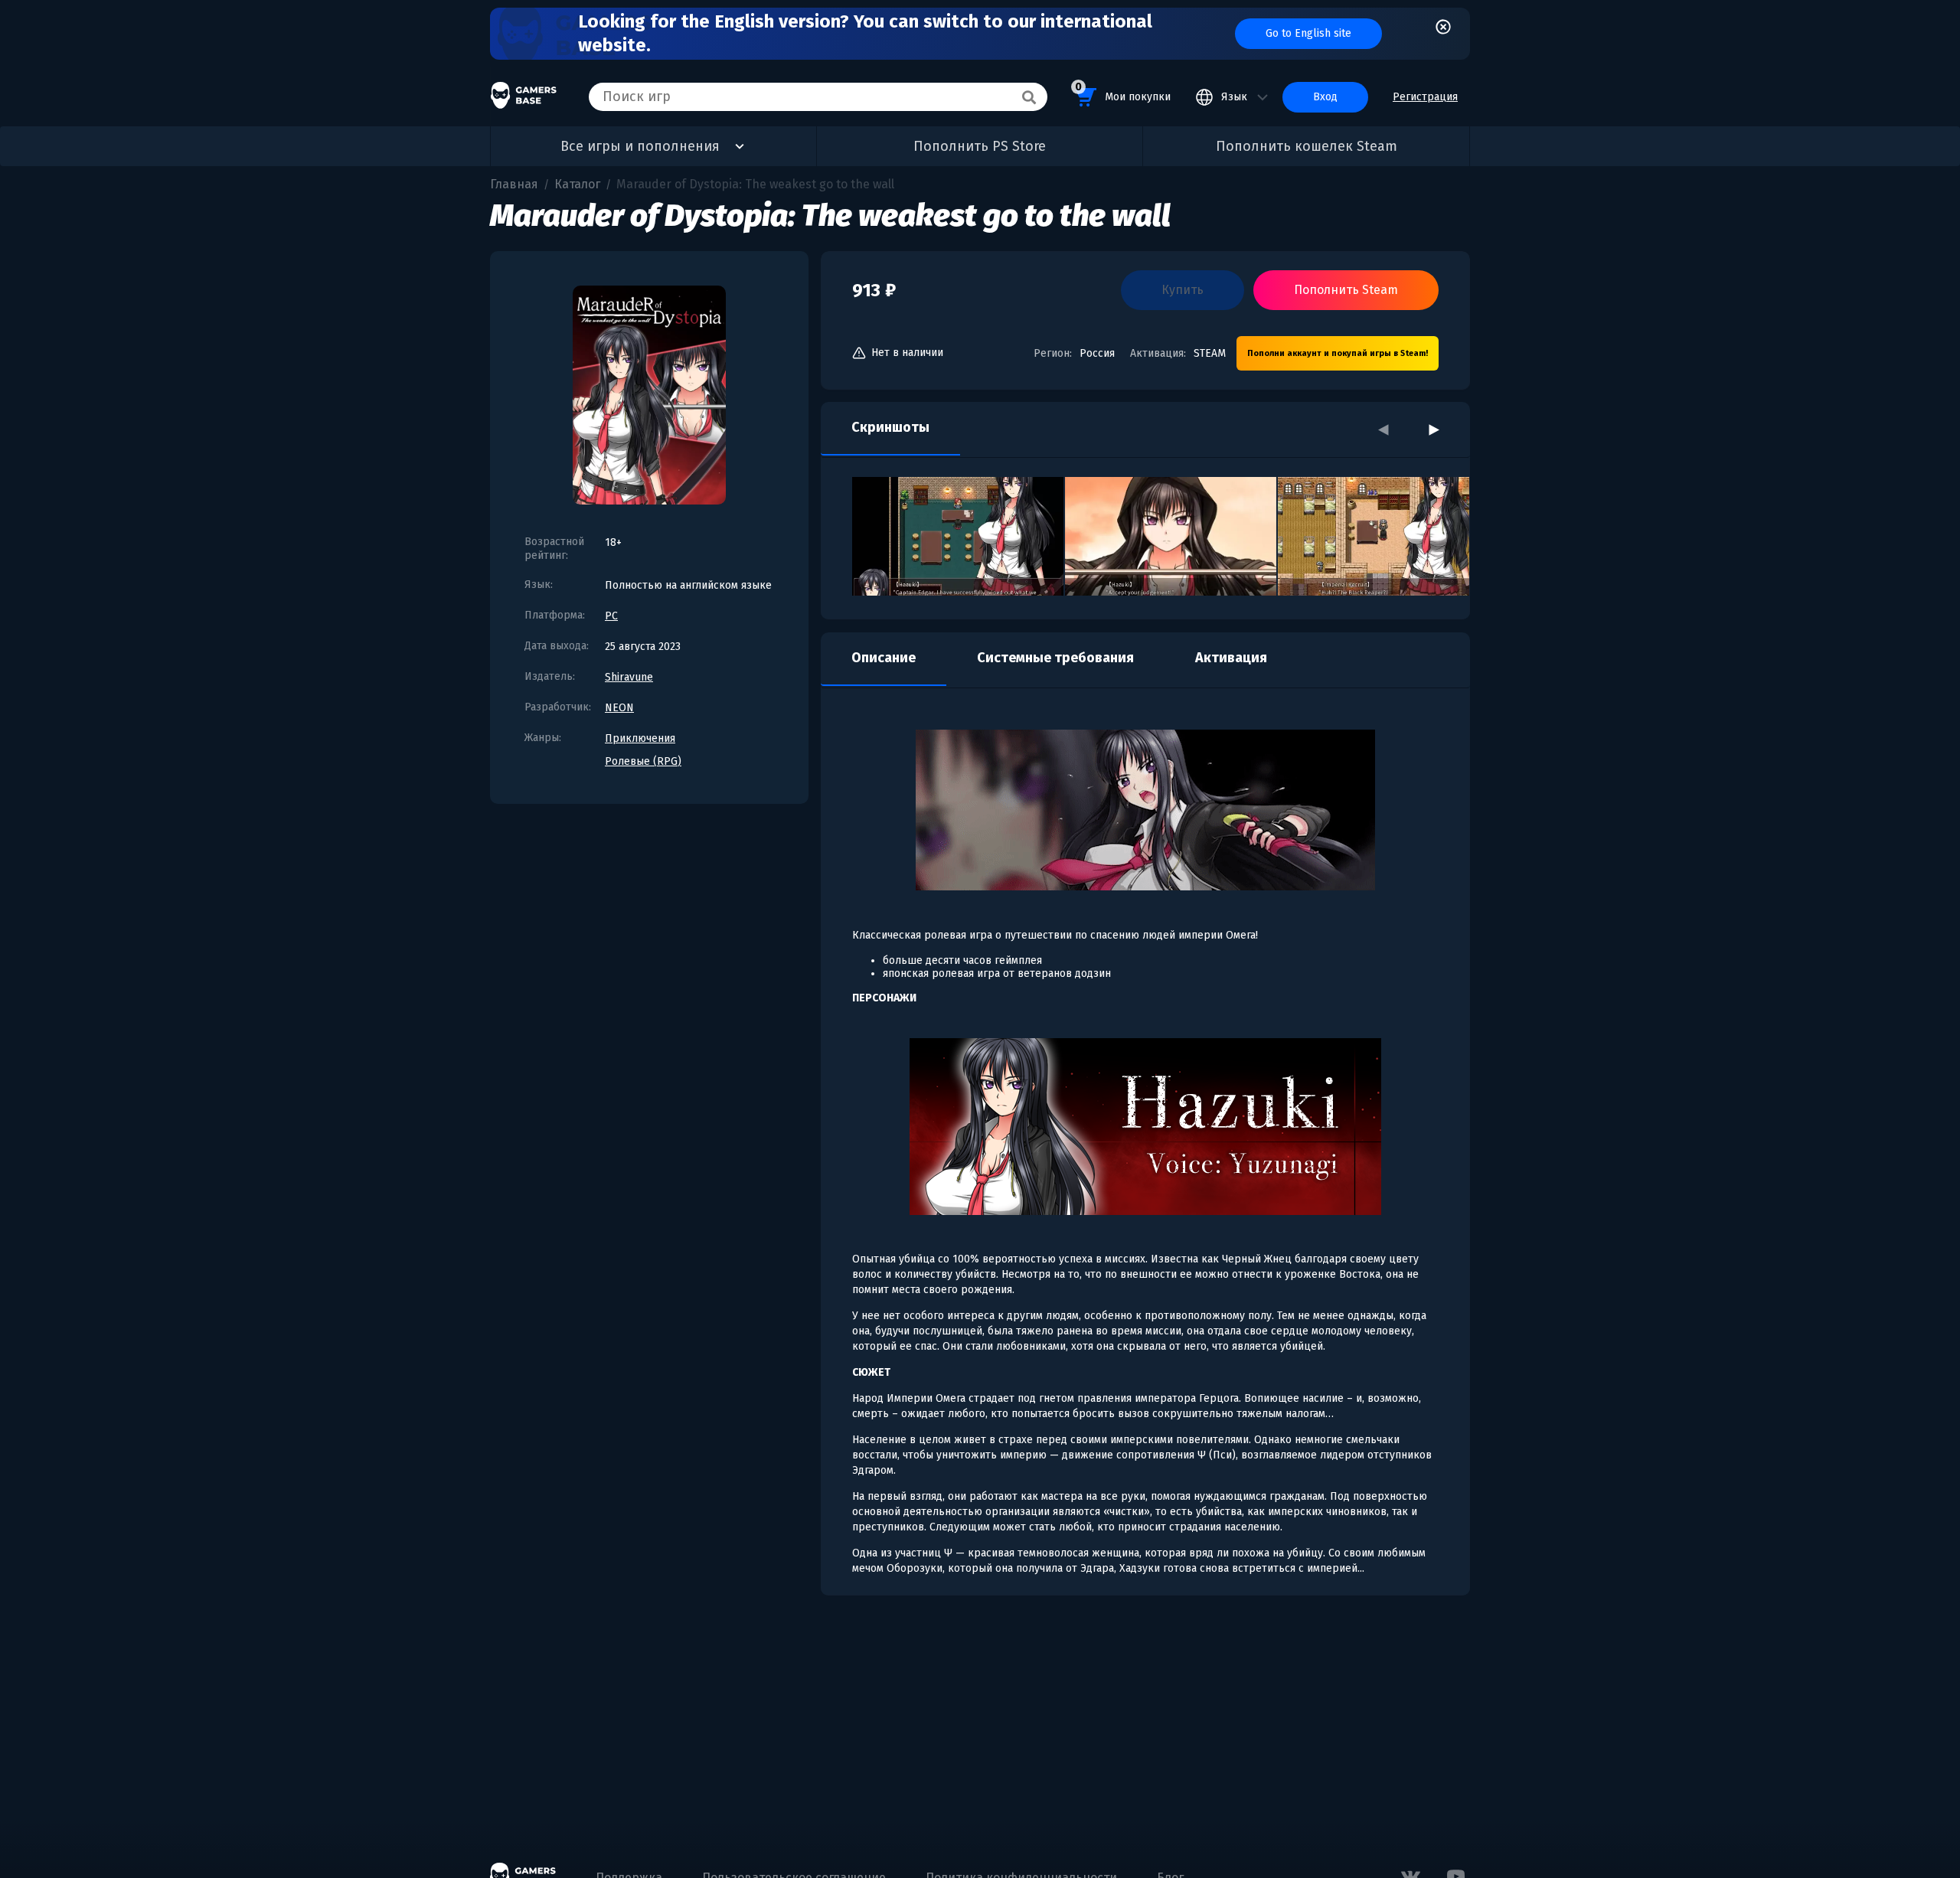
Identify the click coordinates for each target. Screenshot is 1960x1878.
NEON (619, 708)
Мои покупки (1123, 92)
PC (611, 616)
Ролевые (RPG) (643, 761)
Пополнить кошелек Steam (1307, 146)
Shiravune (629, 677)
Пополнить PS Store (980, 146)
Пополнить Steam (1346, 290)
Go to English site (1308, 33)
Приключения (640, 738)
